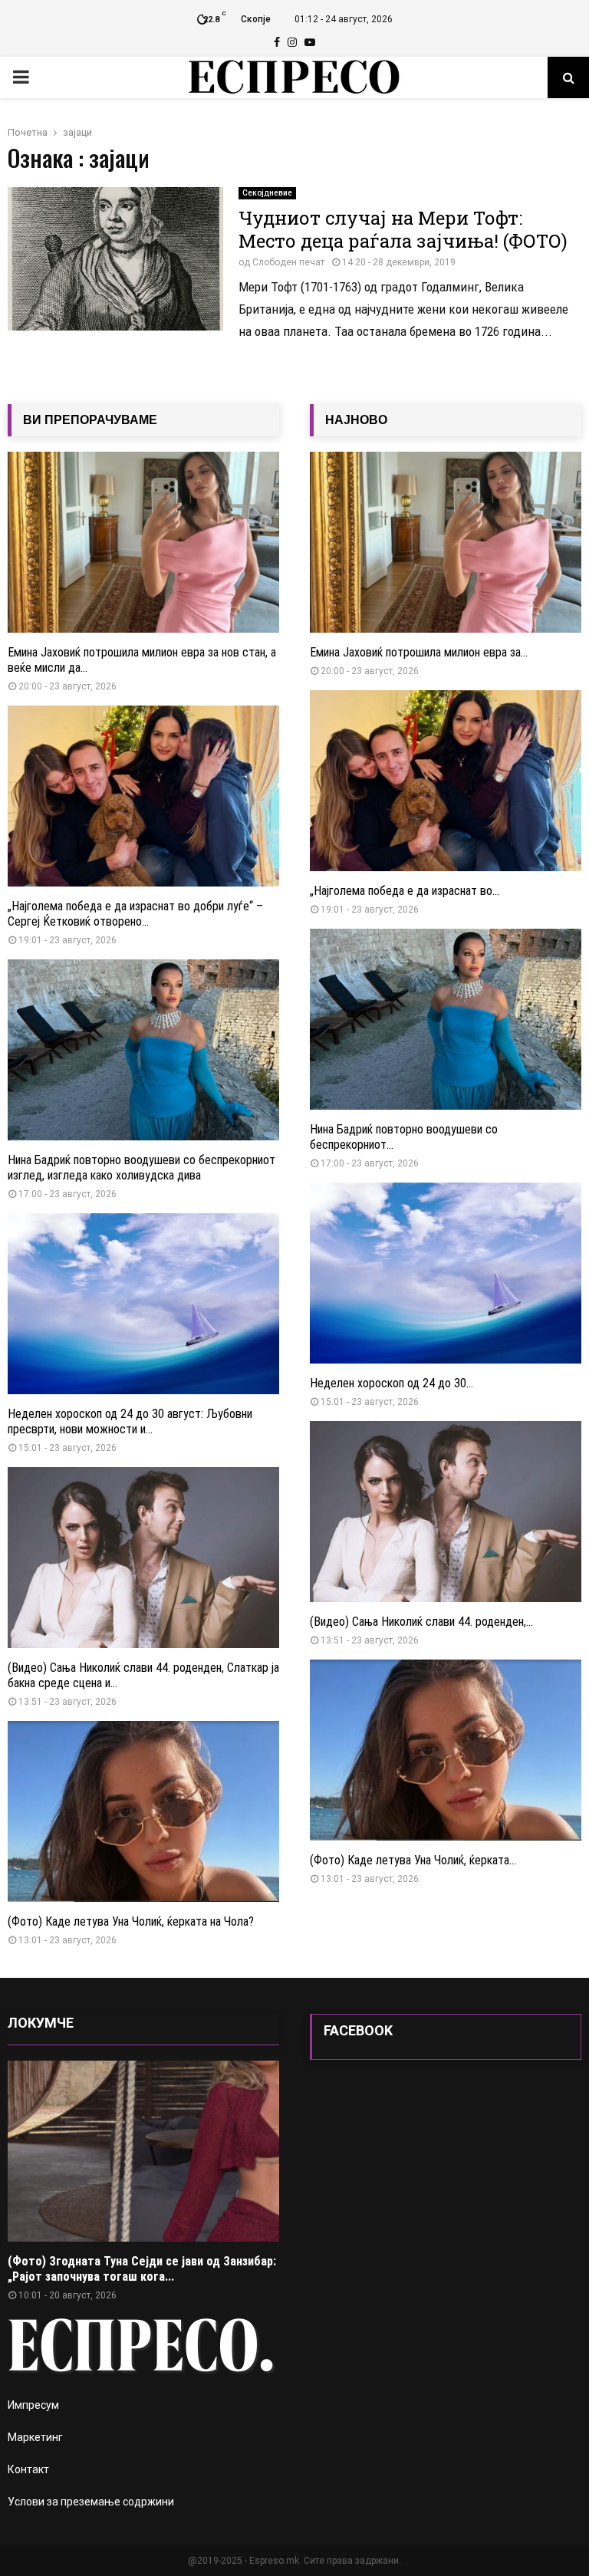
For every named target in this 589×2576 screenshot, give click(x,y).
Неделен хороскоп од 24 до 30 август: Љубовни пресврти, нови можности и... (130, 1421)
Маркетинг (35, 2437)
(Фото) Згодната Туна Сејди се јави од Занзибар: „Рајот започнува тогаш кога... (142, 2269)
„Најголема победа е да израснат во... (405, 891)
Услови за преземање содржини (91, 2502)
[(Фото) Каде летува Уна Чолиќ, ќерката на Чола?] (143, 1811)
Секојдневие (267, 193)
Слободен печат (288, 262)
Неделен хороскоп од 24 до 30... (392, 1383)
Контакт (28, 2469)
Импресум (33, 2405)
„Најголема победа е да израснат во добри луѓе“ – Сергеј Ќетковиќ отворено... (135, 914)
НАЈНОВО (356, 420)
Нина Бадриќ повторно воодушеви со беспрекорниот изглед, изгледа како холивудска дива (141, 1168)
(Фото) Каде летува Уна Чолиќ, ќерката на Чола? (131, 1921)
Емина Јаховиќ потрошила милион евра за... (419, 652)
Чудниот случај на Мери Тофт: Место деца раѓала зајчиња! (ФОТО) (403, 229)
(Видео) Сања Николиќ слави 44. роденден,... (421, 1622)
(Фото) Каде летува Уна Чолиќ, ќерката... (413, 1860)
